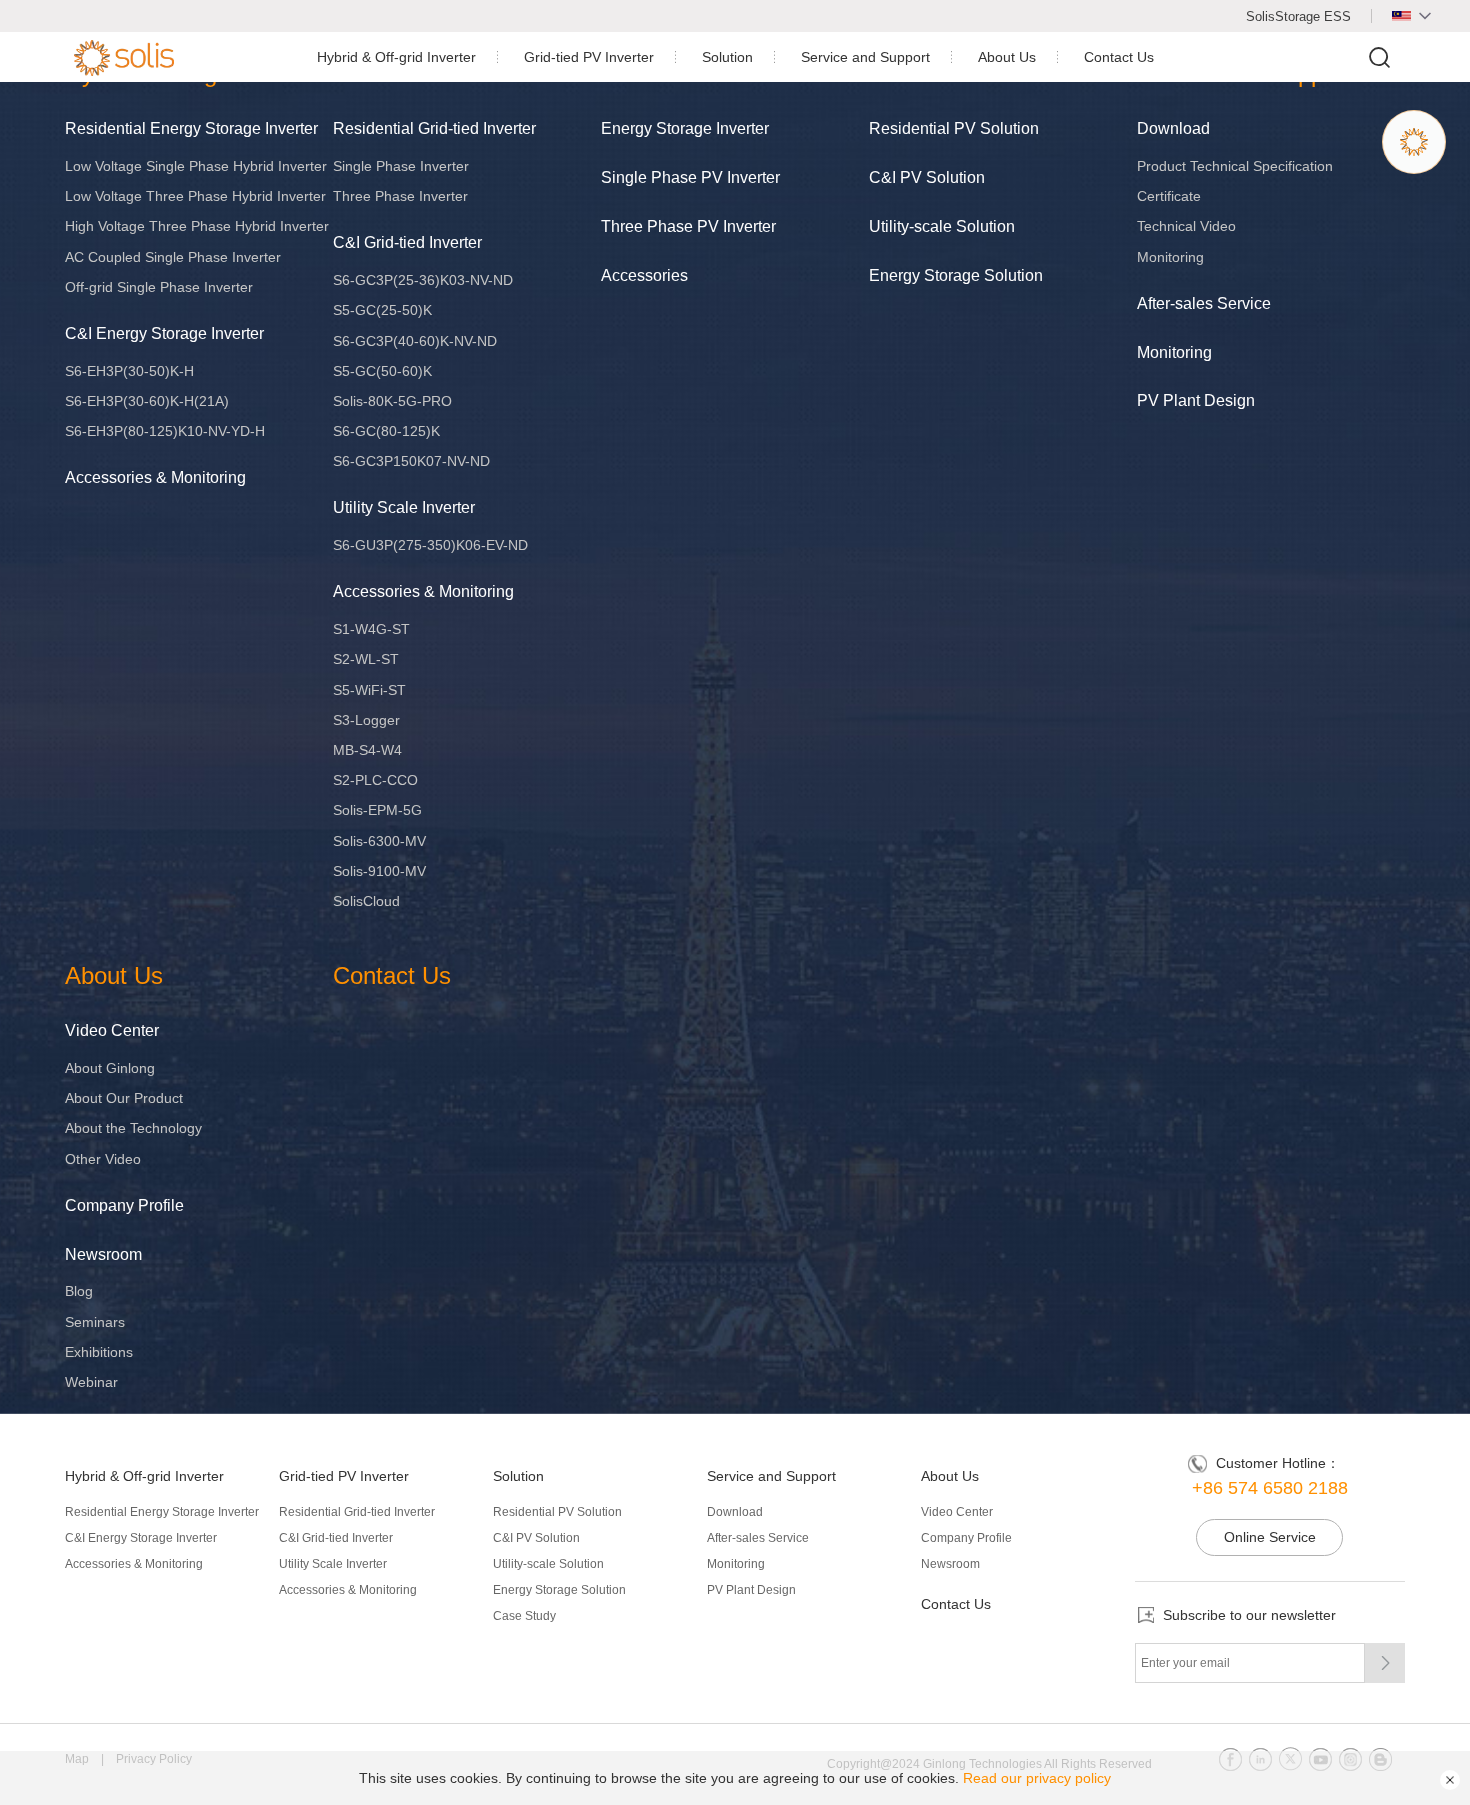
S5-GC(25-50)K (382, 310)
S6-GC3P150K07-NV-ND (411, 461)
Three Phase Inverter (400, 196)
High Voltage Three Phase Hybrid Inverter (197, 226)
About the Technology (133, 1128)
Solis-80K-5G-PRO (392, 401)
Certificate (1169, 196)
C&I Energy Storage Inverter (164, 333)
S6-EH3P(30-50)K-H (129, 371)
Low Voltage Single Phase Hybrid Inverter (196, 166)
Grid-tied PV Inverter (589, 57)
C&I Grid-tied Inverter (407, 242)
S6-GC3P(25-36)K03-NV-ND (423, 280)
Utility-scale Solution (942, 226)
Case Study (524, 1616)
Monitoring (1170, 257)
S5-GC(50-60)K (382, 371)
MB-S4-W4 (367, 750)
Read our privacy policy (1037, 1778)
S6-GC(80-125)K (386, 431)
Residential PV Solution (954, 128)
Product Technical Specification (1235, 166)
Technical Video (1186, 226)
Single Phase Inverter (401, 166)
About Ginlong (110, 1068)
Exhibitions (99, 1352)
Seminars (95, 1322)
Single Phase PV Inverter (690, 177)
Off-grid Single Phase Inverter (159, 287)
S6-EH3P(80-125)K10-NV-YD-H (165, 431)
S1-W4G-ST (371, 629)
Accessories (644, 275)
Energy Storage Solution (956, 275)
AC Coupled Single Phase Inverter (173, 257)
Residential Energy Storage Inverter (191, 128)
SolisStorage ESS (1298, 16)
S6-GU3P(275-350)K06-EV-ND (430, 545)
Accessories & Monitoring (155, 477)
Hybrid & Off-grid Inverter (396, 57)
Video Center (112, 1030)
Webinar (91, 1382)
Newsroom (103, 1254)
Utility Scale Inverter (404, 507)
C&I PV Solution (927, 177)
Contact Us (1119, 57)
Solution (727, 57)
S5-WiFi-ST (369, 690)
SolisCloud (366, 901)
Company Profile (124, 1205)
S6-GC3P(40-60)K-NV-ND (415, 341)
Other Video (103, 1159)
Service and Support (865, 57)
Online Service (1270, 1537)
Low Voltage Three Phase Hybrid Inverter (195, 196)
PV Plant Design (1196, 400)
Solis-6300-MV (379, 841)
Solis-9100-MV (379, 871)
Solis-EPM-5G (377, 810)
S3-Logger (366, 720)
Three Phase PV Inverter (688, 226)
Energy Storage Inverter (685, 128)
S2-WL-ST (366, 659)
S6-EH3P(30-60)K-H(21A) (147, 401)
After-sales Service (1204, 303)
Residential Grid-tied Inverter (434, 128)
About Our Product (124, 1098)
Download (1173, 128)
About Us (1007, 57)
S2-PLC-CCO (375, 780)
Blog (79, 1291)
